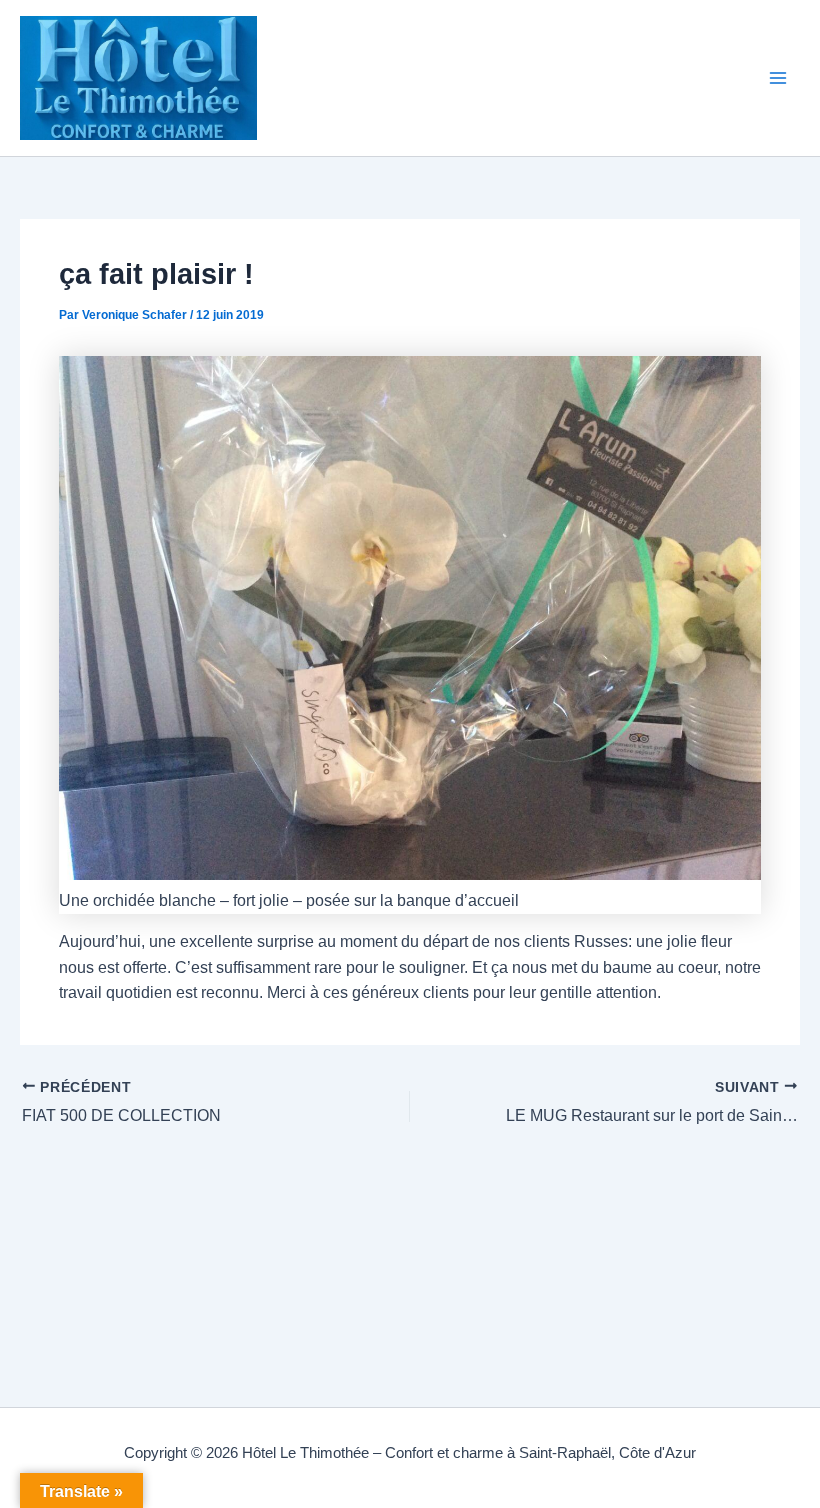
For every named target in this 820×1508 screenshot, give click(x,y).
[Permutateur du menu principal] (778, 77)
